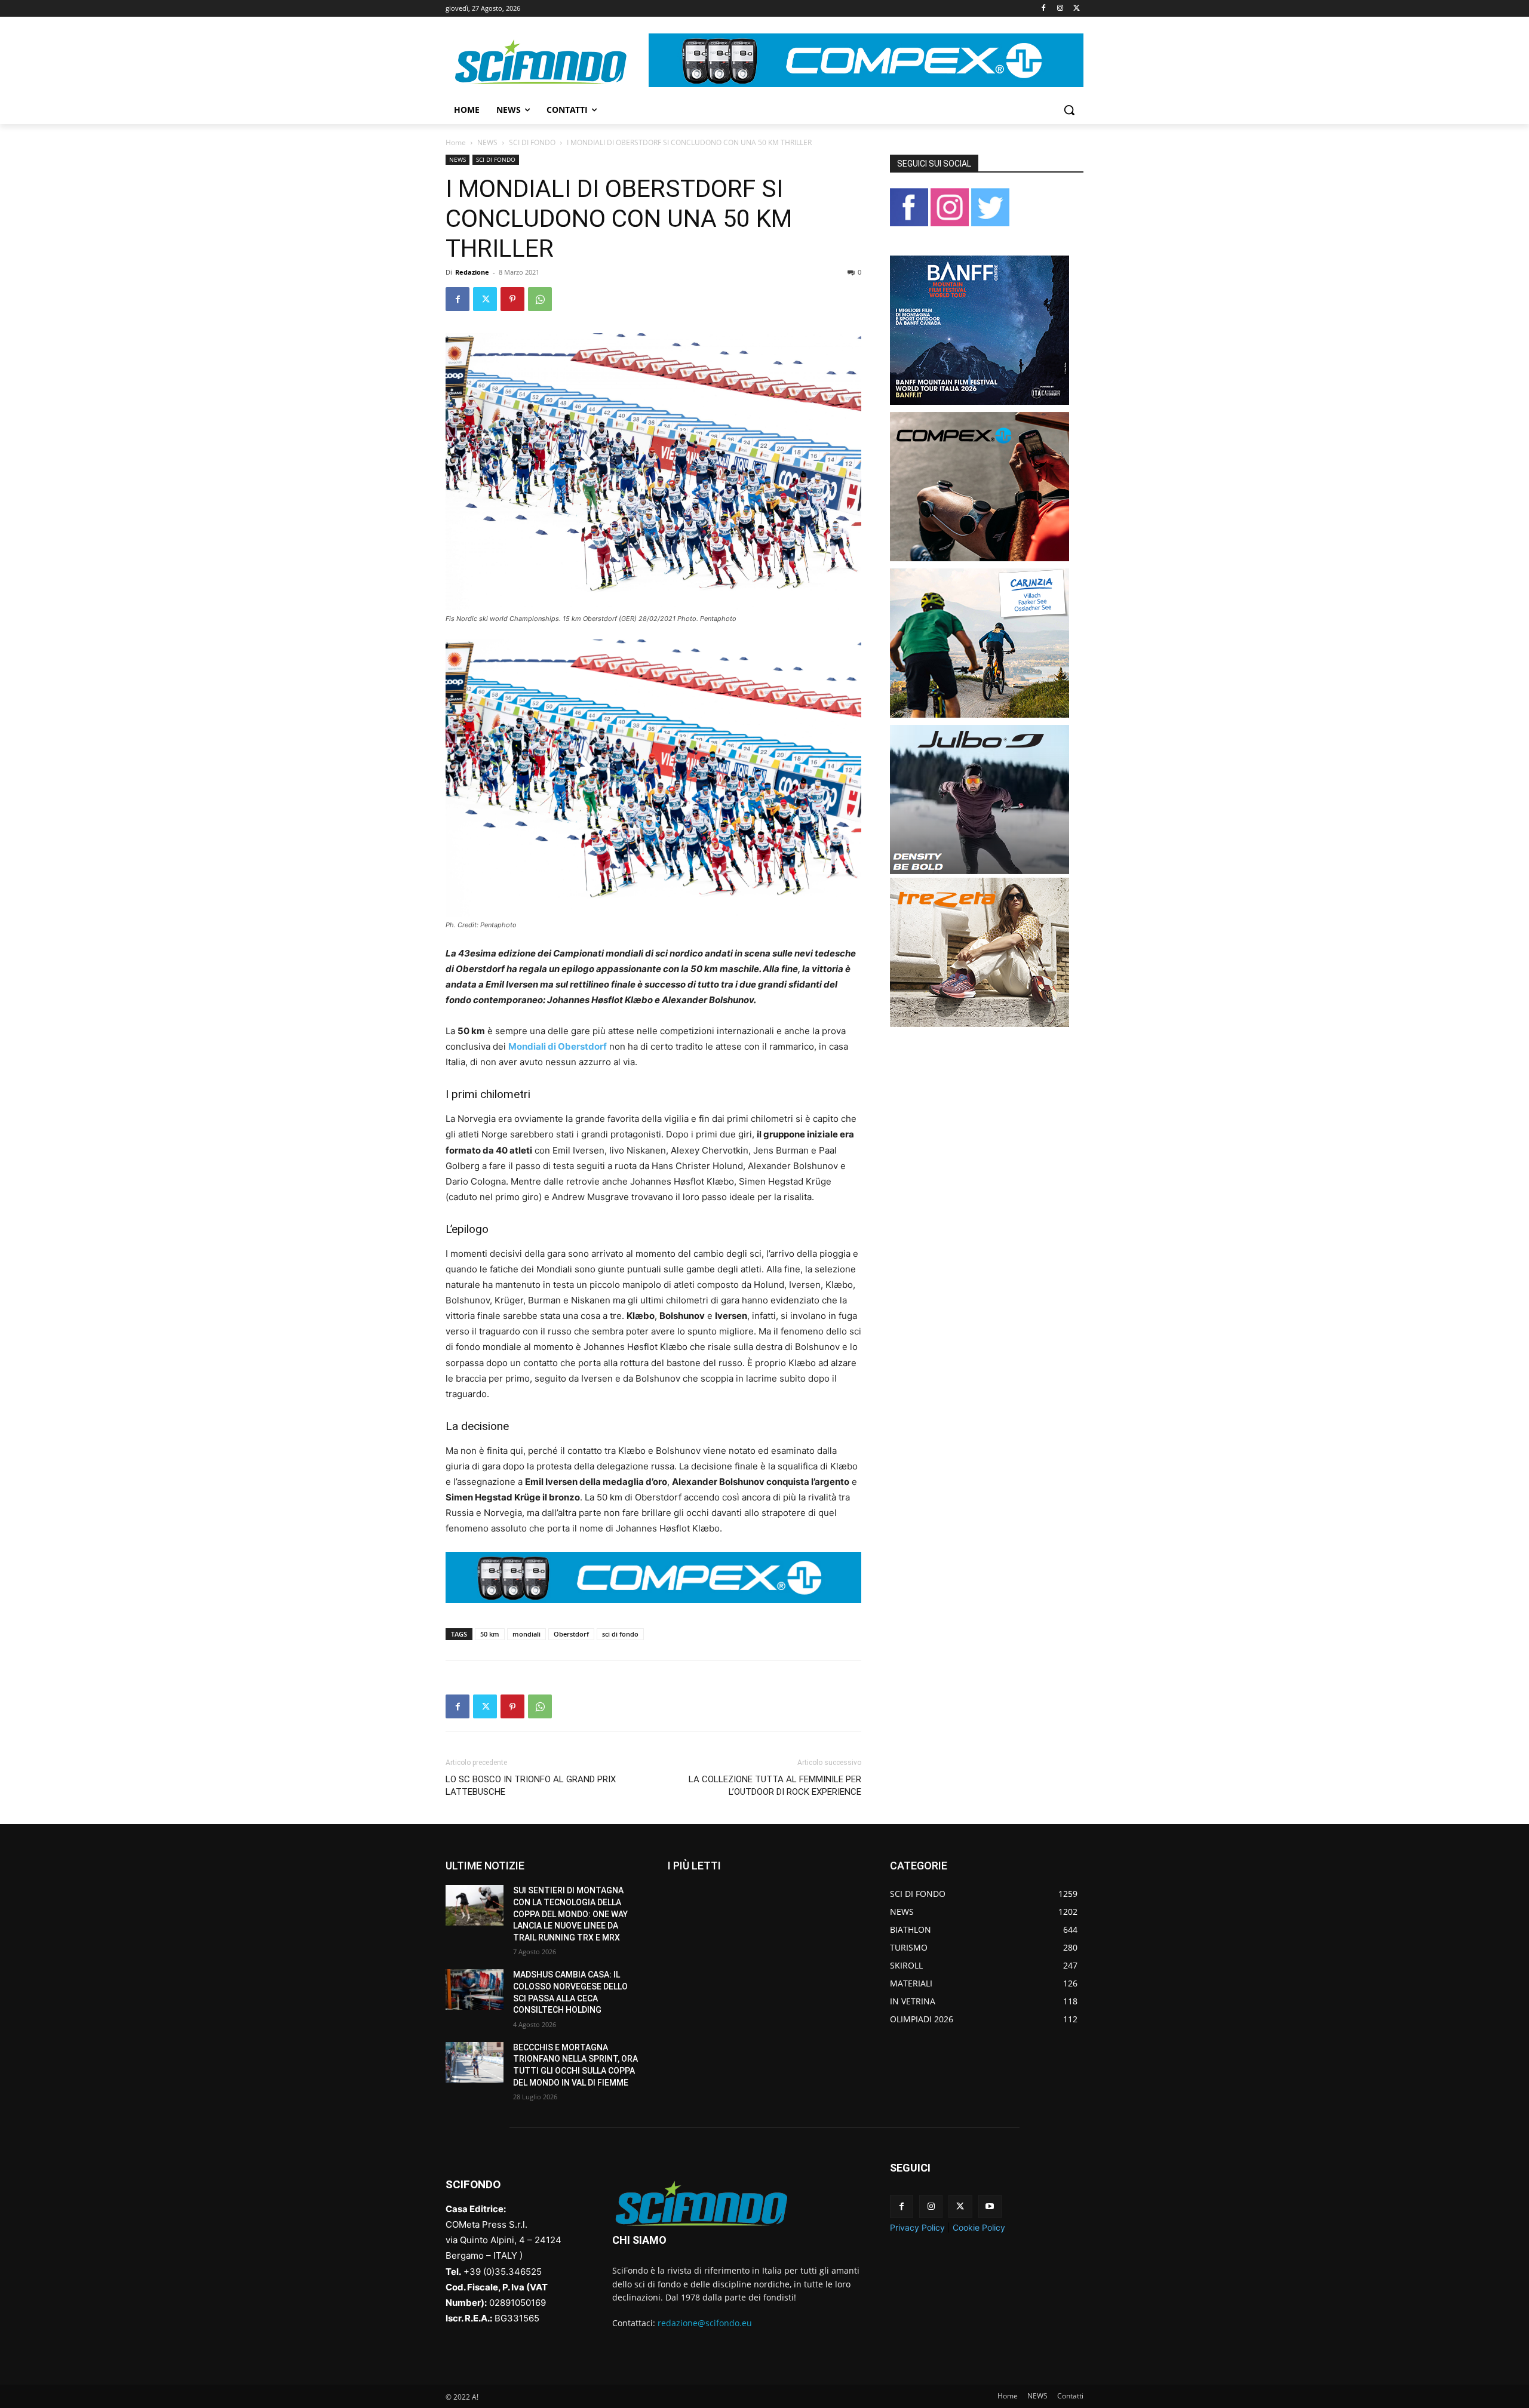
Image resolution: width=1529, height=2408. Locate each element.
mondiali (526, 1634)
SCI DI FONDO (532, 142)
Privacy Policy (917, 2227)
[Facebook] (1044, 9)
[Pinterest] (512, 299)
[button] (1069, 110)
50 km (490, 1634)
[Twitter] (1077, 9)
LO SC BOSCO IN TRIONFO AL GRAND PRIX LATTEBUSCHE (531, 1786)
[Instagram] (1060, 9)
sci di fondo (620, 1634)
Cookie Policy (979, 2227)
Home (456, 142)
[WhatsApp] (540, 299)
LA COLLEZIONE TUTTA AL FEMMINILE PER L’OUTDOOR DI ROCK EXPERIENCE (775, 1786)
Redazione (472, 272)
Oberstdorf (571, 1634)
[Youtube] (990, 2206)
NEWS (487, 142)
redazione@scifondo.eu (705, 2323)
